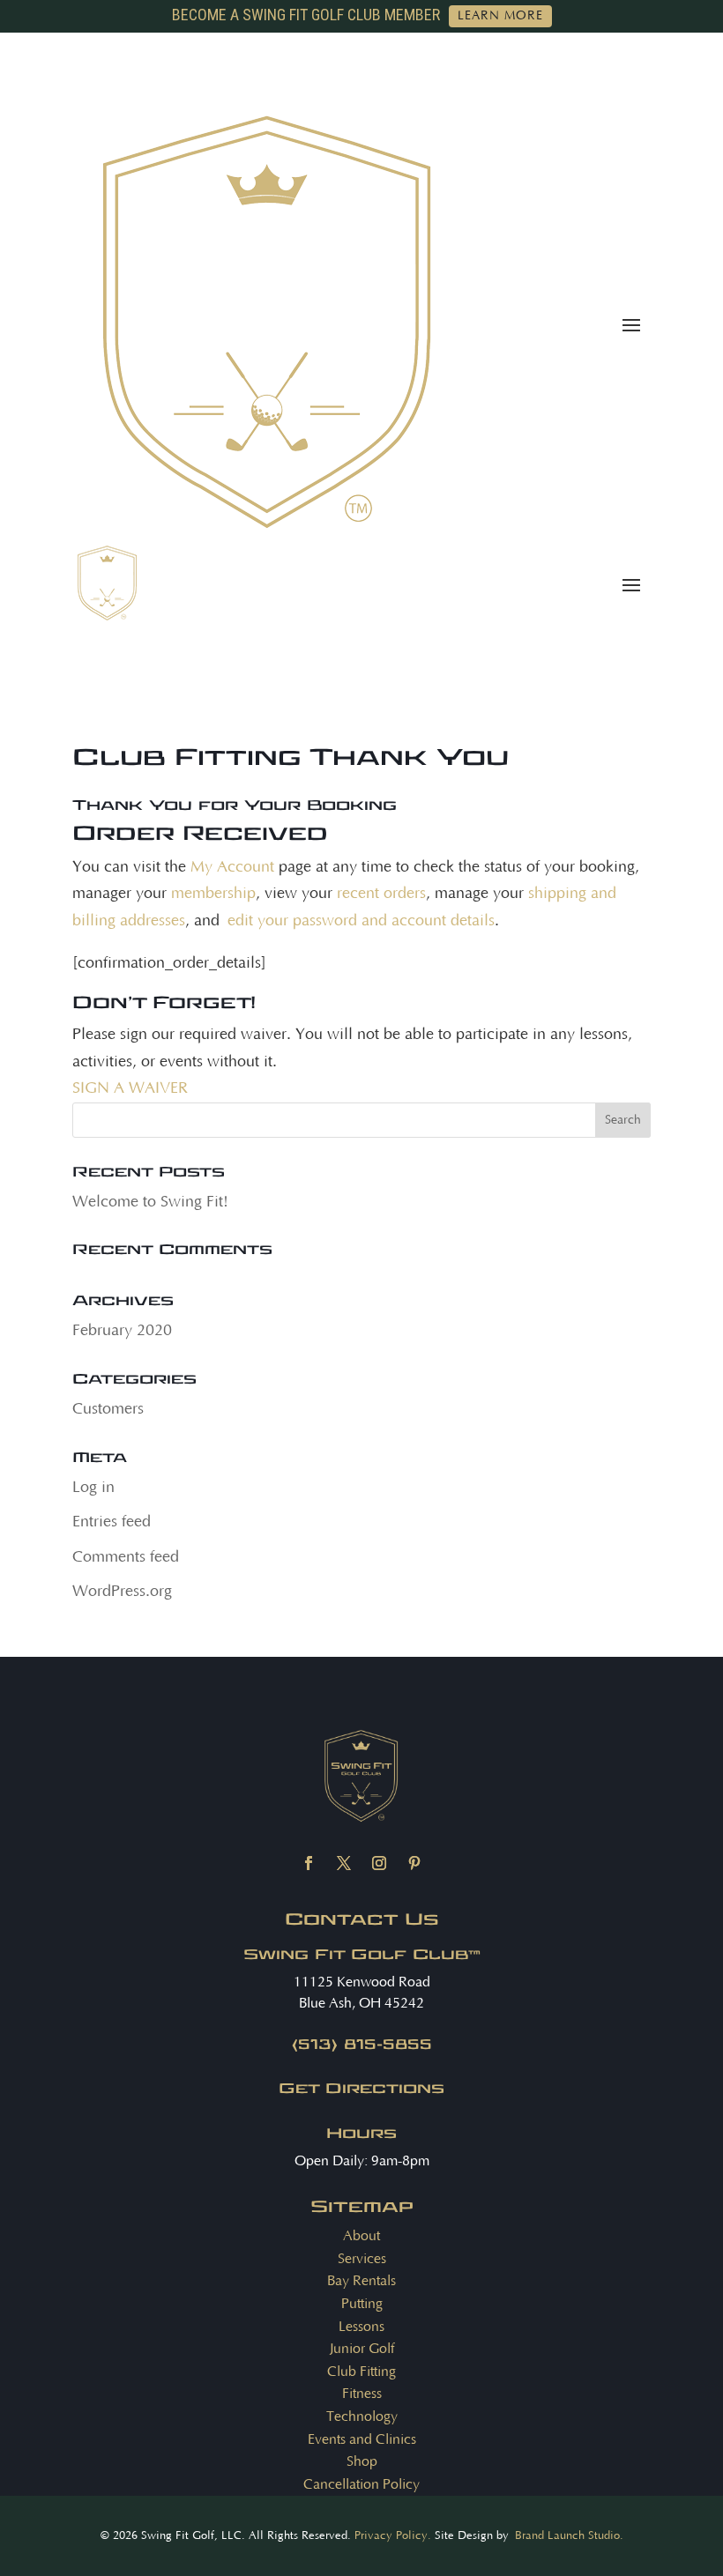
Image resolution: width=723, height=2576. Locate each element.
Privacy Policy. (393, 2535)
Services (362, 2259)
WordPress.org (122, 1592)
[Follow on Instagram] (379, 1863)
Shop (362, 2461)
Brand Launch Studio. (569, 2535)
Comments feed (126, 1557)
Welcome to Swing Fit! (150, 1202)
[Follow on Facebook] (309, 1863)
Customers (108, 1409)
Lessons (361, 2327)
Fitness (362, 2394)
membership (213, 894)
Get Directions (361, 2089)
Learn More (500, 16)
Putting (362, 2304)
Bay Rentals (361, 2281)
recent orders (381, 894)
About (361, 2236)
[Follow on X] (344, 1863)
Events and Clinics (362, 2439)
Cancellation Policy (361, 2484)
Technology (362, 2416)
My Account (232, 867)
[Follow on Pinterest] (414, 1863)
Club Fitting (361, 2372)
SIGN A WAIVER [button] (130, 1088)
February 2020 (122, 1331)
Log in (93, 1488)
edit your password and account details (361, 921)
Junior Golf (362, 2349)
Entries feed (112, 1522)
